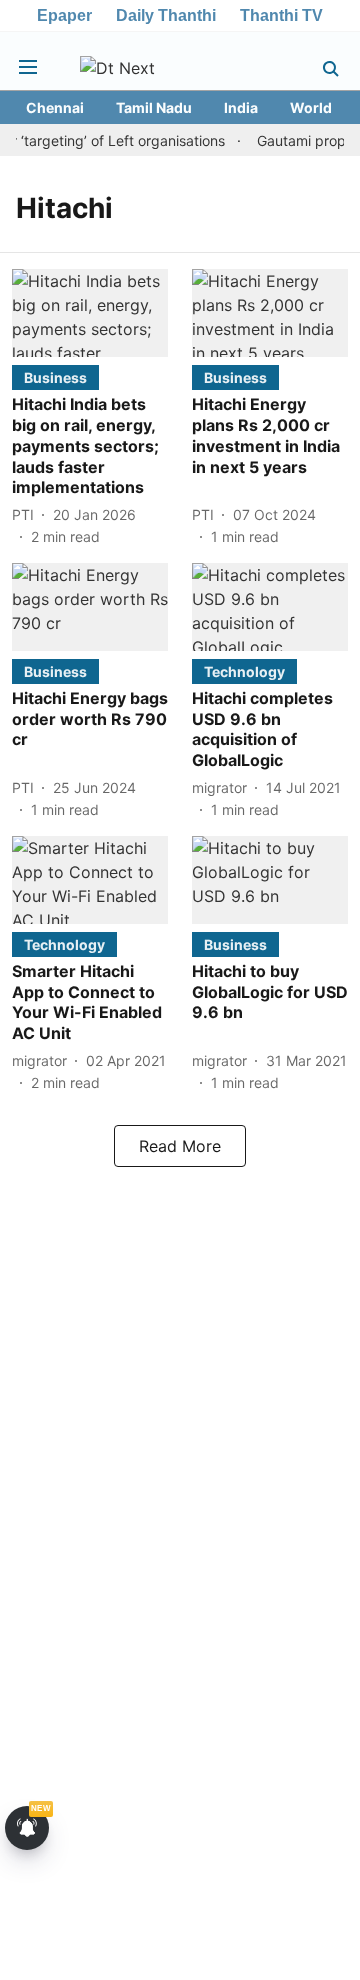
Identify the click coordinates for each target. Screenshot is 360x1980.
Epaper (64, 15)
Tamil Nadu (154, 107)
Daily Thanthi (166, 15)
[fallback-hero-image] (90, 313)
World (311, 107)
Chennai (55, 107)
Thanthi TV (281, 15)
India (241, 107)
